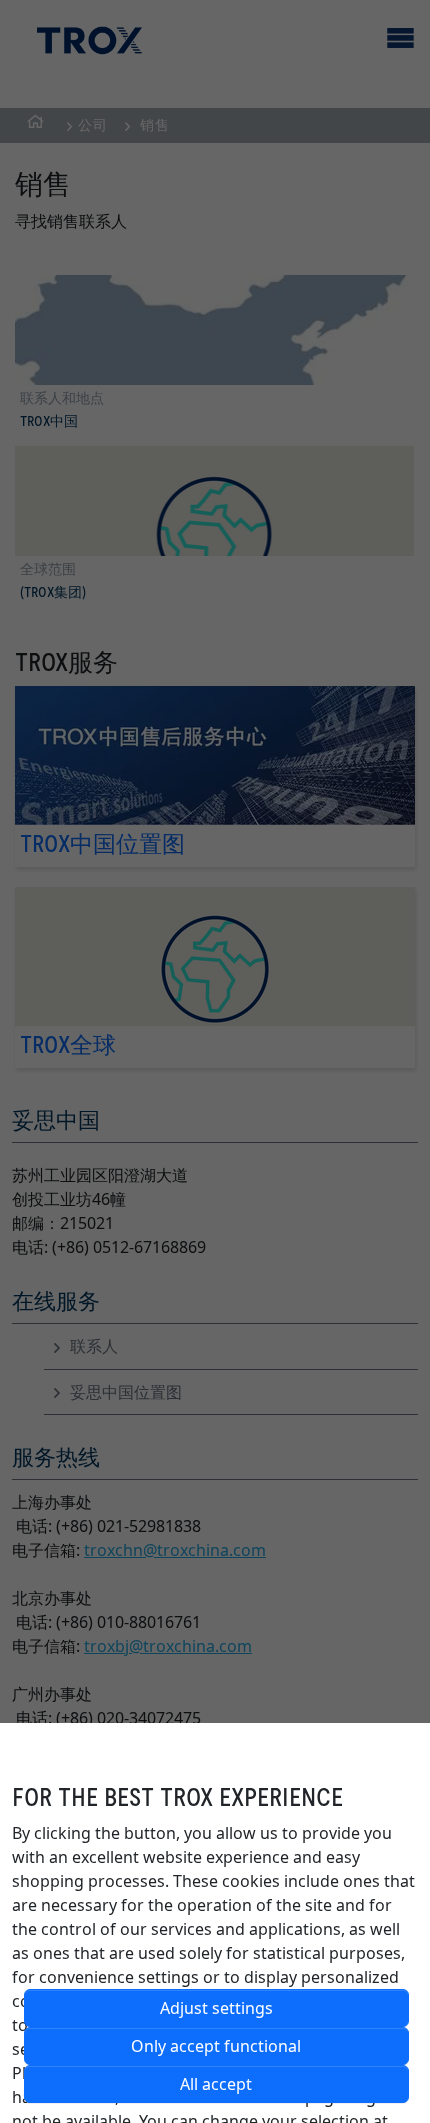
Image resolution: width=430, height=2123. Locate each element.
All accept (216, 2084)
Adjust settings (216, 2008)
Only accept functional (216, 2046)
